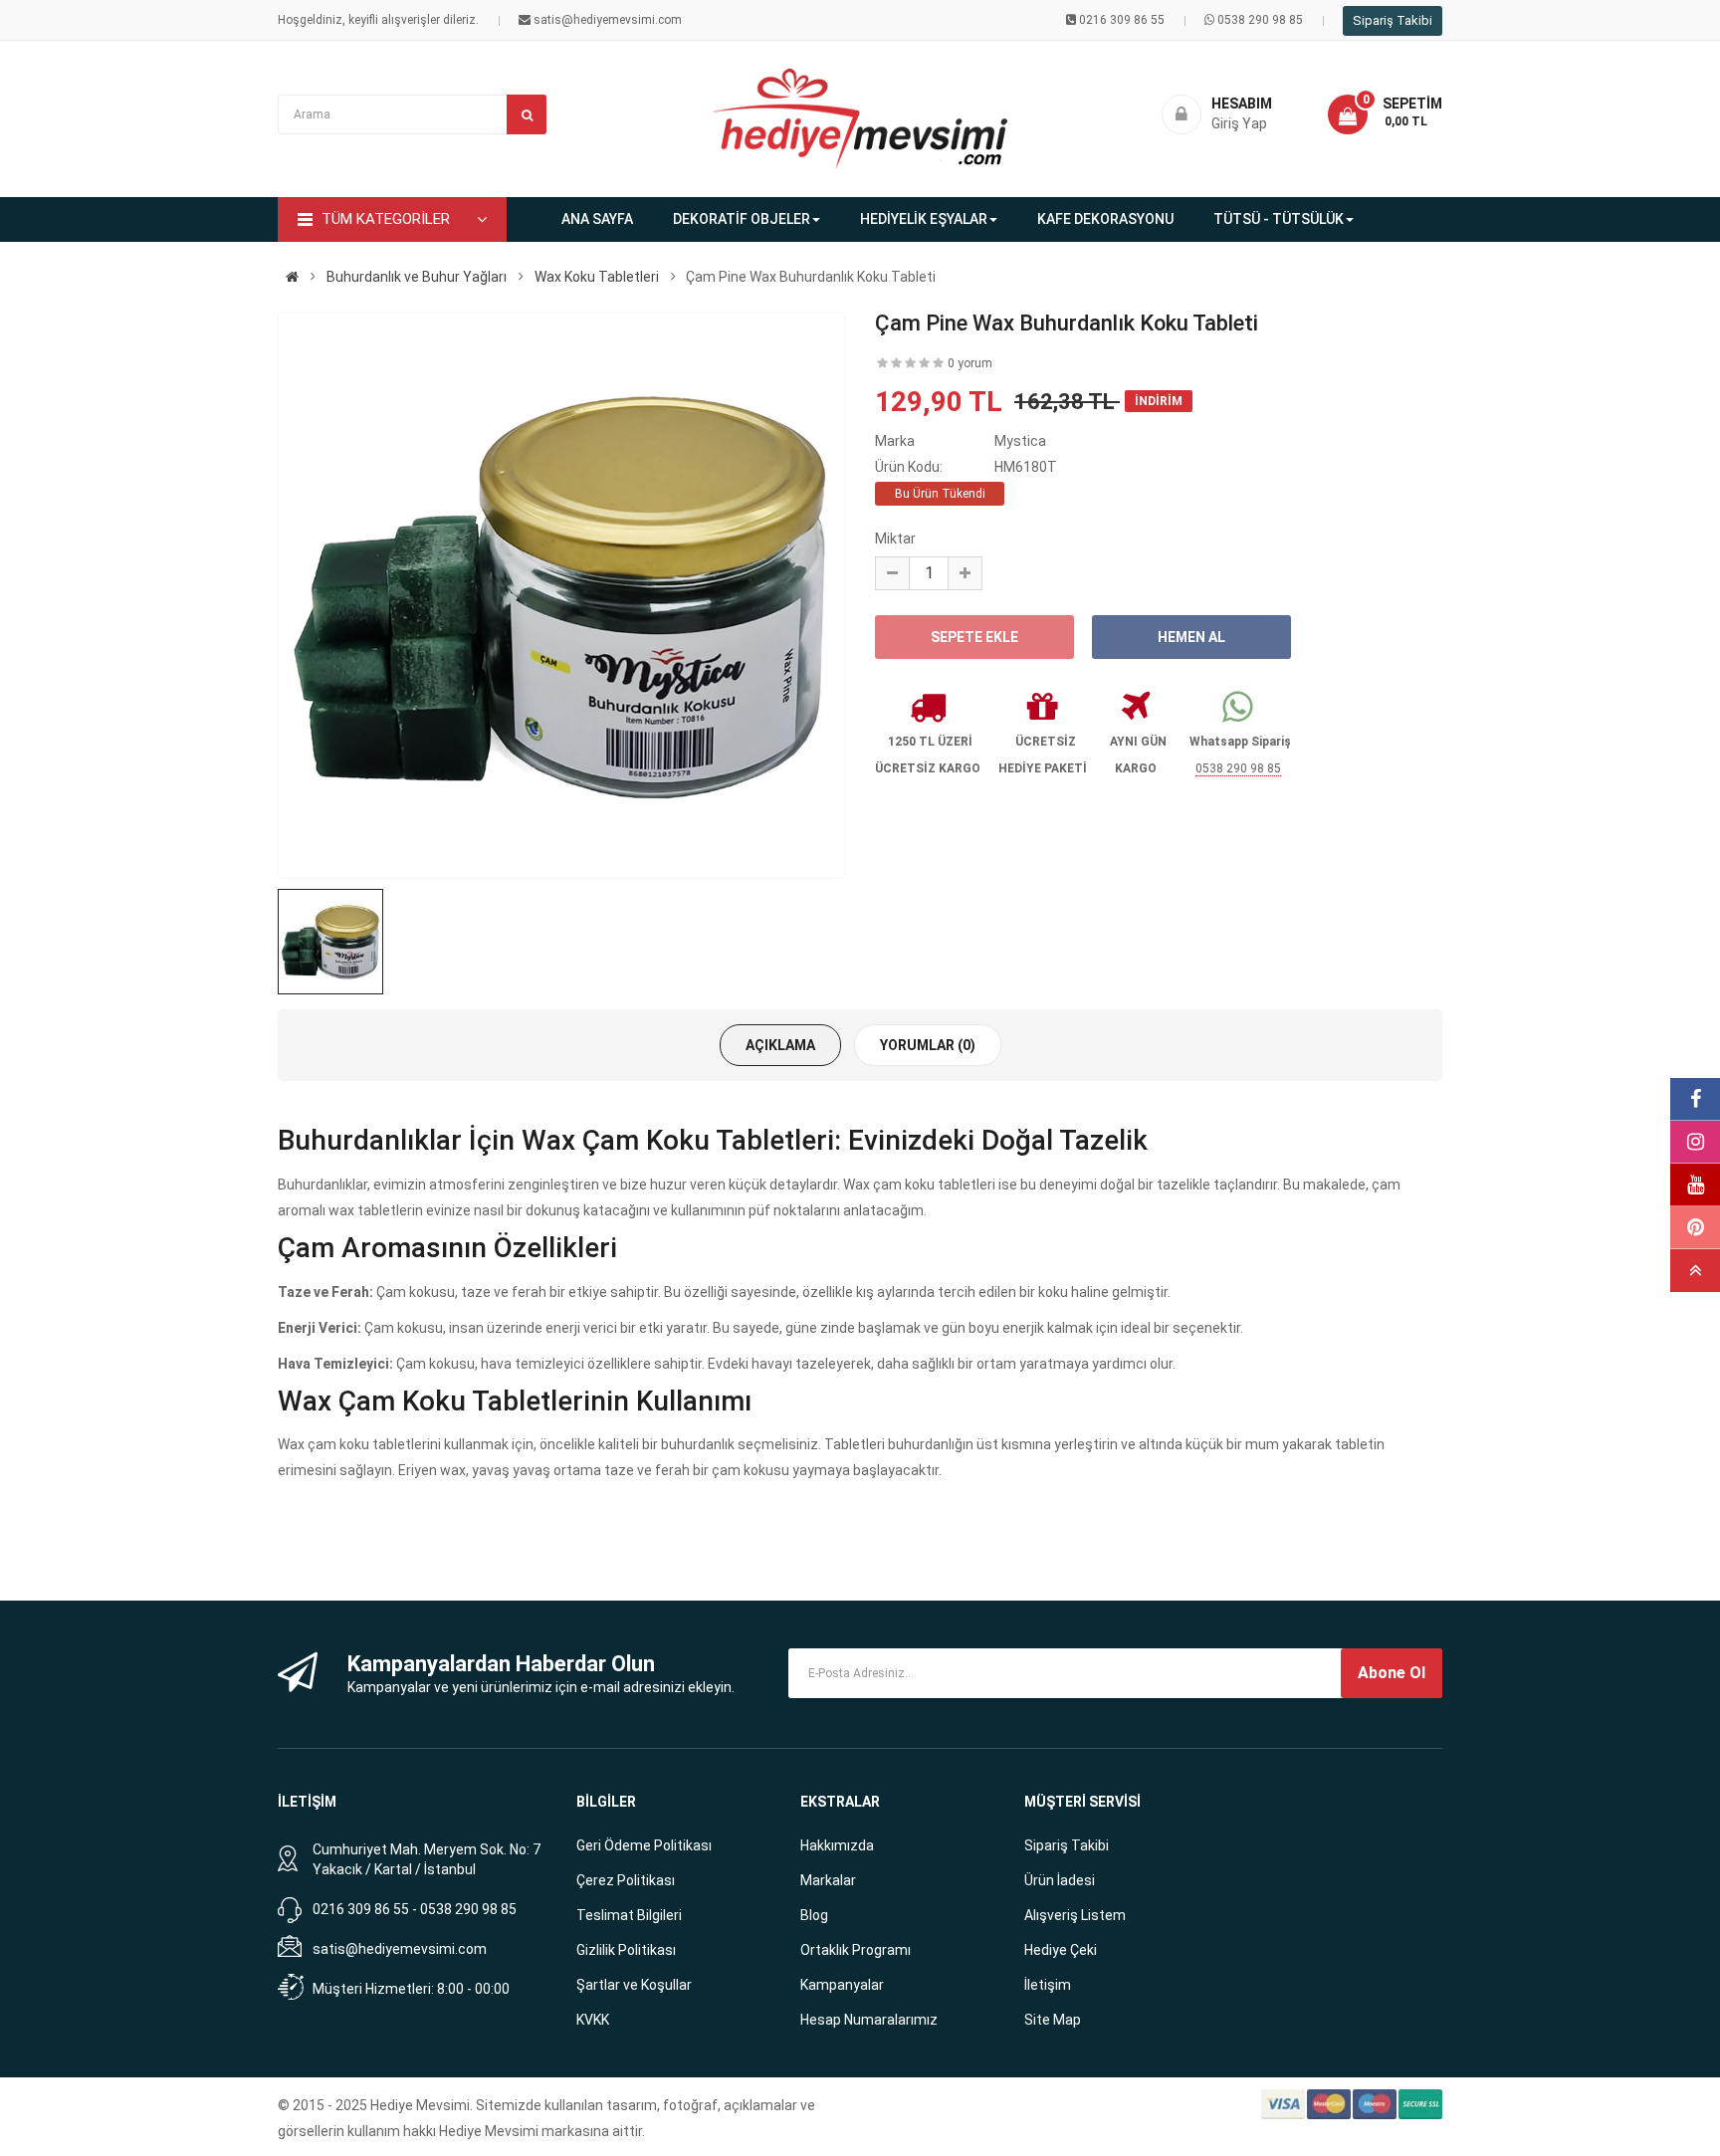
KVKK (593, 2020)
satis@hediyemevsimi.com (400, 1949)
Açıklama (780, 1045)
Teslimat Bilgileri (629, 1915)
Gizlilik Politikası (626, 1950)
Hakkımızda (837, 1845)
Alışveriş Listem (1075, 1915)
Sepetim (1412, 104)
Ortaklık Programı (856, 1950)
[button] (1385, 114)
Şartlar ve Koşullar (634, 1985)
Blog (814, 1915)
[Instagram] (1695, 1142)
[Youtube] (1695, 1185)
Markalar (828, 1880)
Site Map (1053, 2020)
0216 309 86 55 (1122, 20)
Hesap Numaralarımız (869, 2020)
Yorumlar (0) (928, 1045)
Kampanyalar (842, 1985)
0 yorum (970, 363)
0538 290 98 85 (1260, 20)
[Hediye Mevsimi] (292, 277)
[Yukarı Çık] (1695, 1271)
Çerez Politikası (626, 1880)
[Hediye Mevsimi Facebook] (1695, 1099)
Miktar (895, 539)
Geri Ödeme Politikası (644, 1845)
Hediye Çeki (1061, 1950)
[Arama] (527, 114)
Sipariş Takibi (1393, 20)
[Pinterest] (1695, 1228)
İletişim (1048, 1985)
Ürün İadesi (1060, 1880)
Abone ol (1392, 1673)
